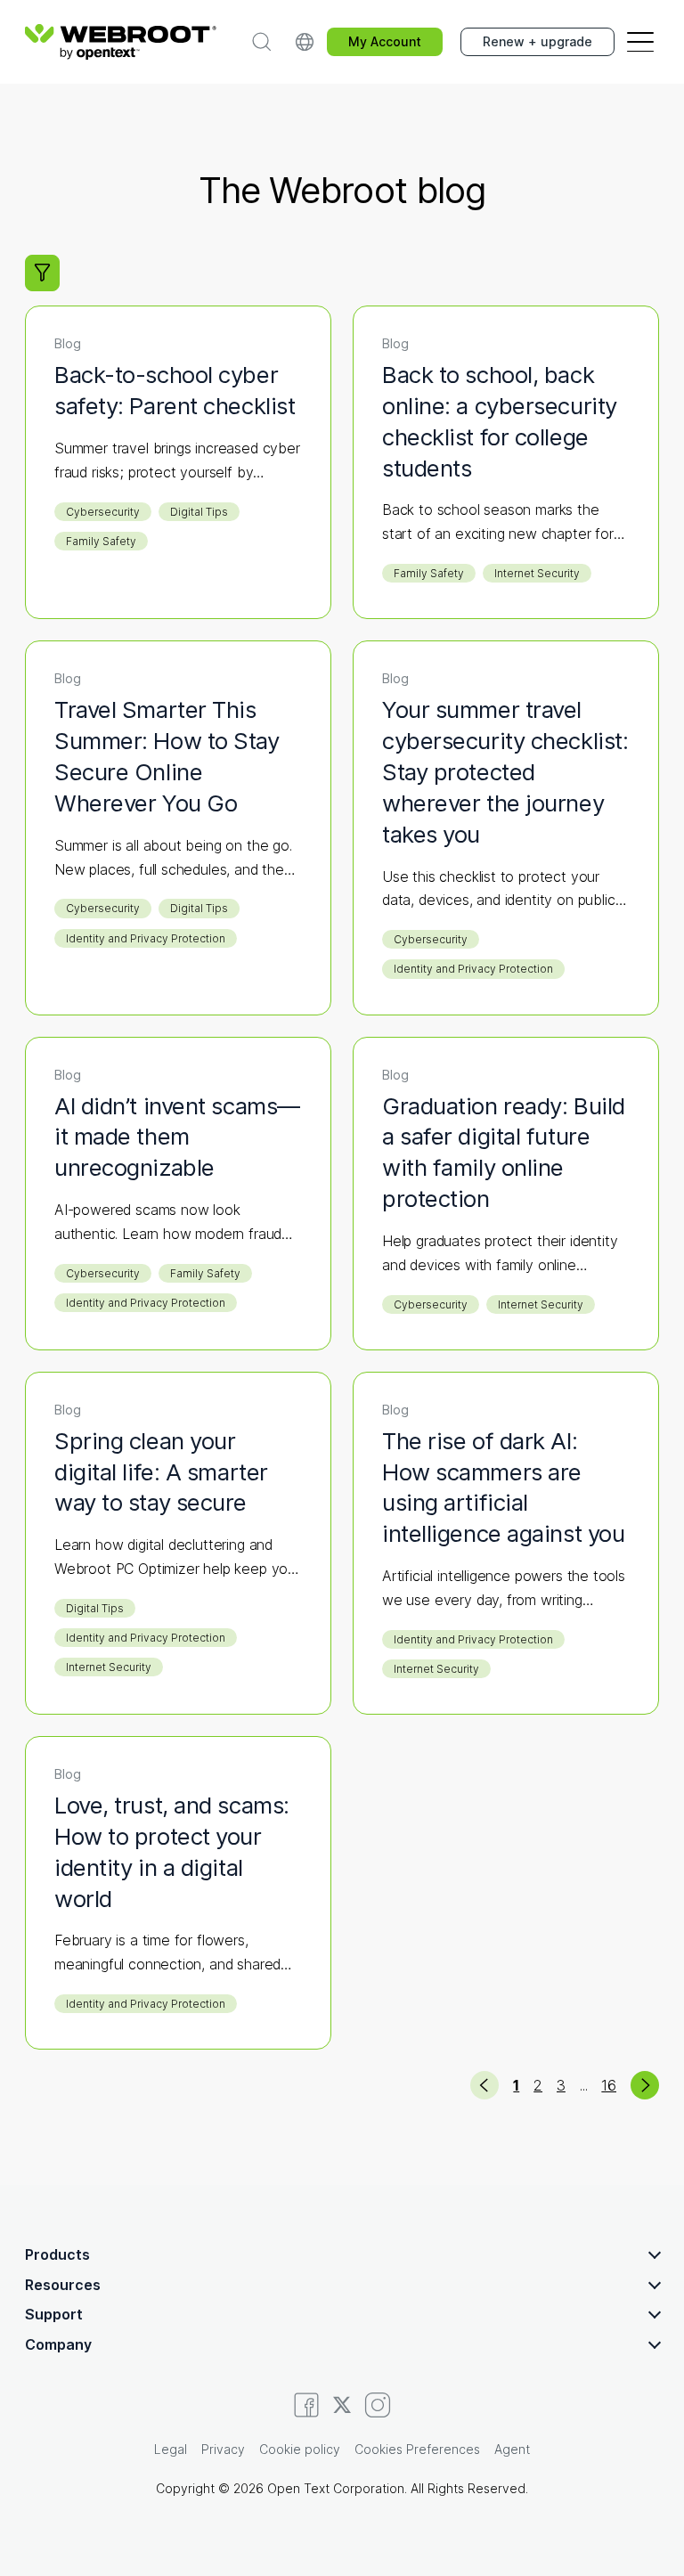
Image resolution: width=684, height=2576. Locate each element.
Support (54, 2314)
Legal (171, 2449)
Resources (63, 2285)
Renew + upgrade (537, 41)
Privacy (223, 2449)
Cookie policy (300, 2449)
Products (57, 2254)
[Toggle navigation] (640, 42)
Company (58, 2344)
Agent (512, 2449)
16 (609, 2085)
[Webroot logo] (121, 42)
